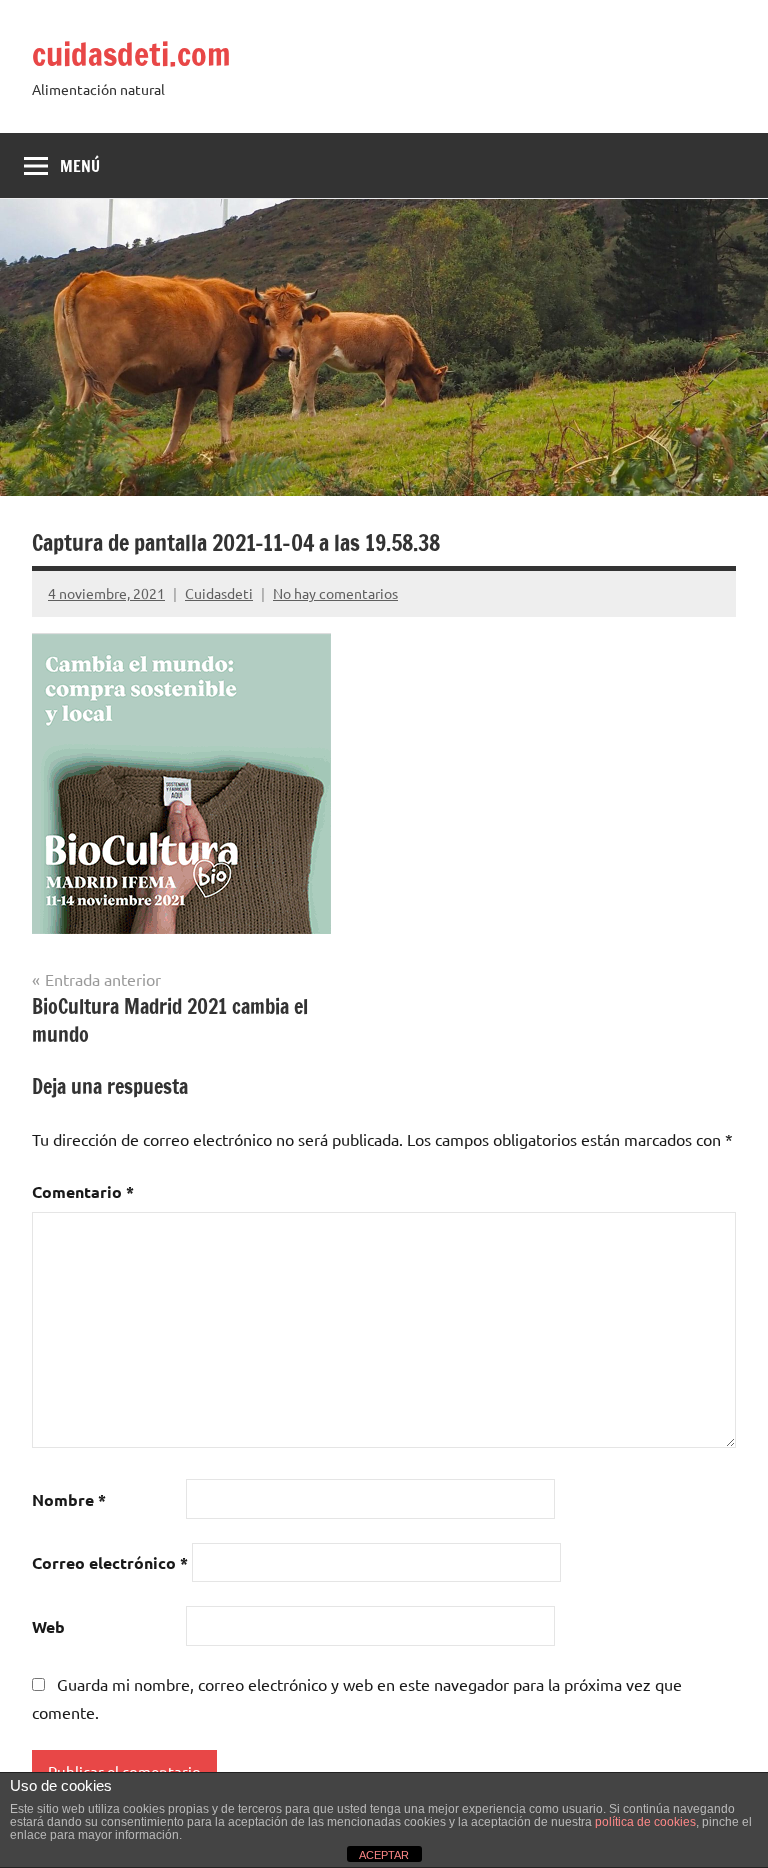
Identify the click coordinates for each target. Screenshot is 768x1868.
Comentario (83, 1191)
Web (48, 1626)
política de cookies (645, 1822)
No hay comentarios (335, 593)
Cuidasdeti (219, 593)
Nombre (69, 1499)
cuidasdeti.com (131, 54)
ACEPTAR (384, 1855)
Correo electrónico (110, 1562)
